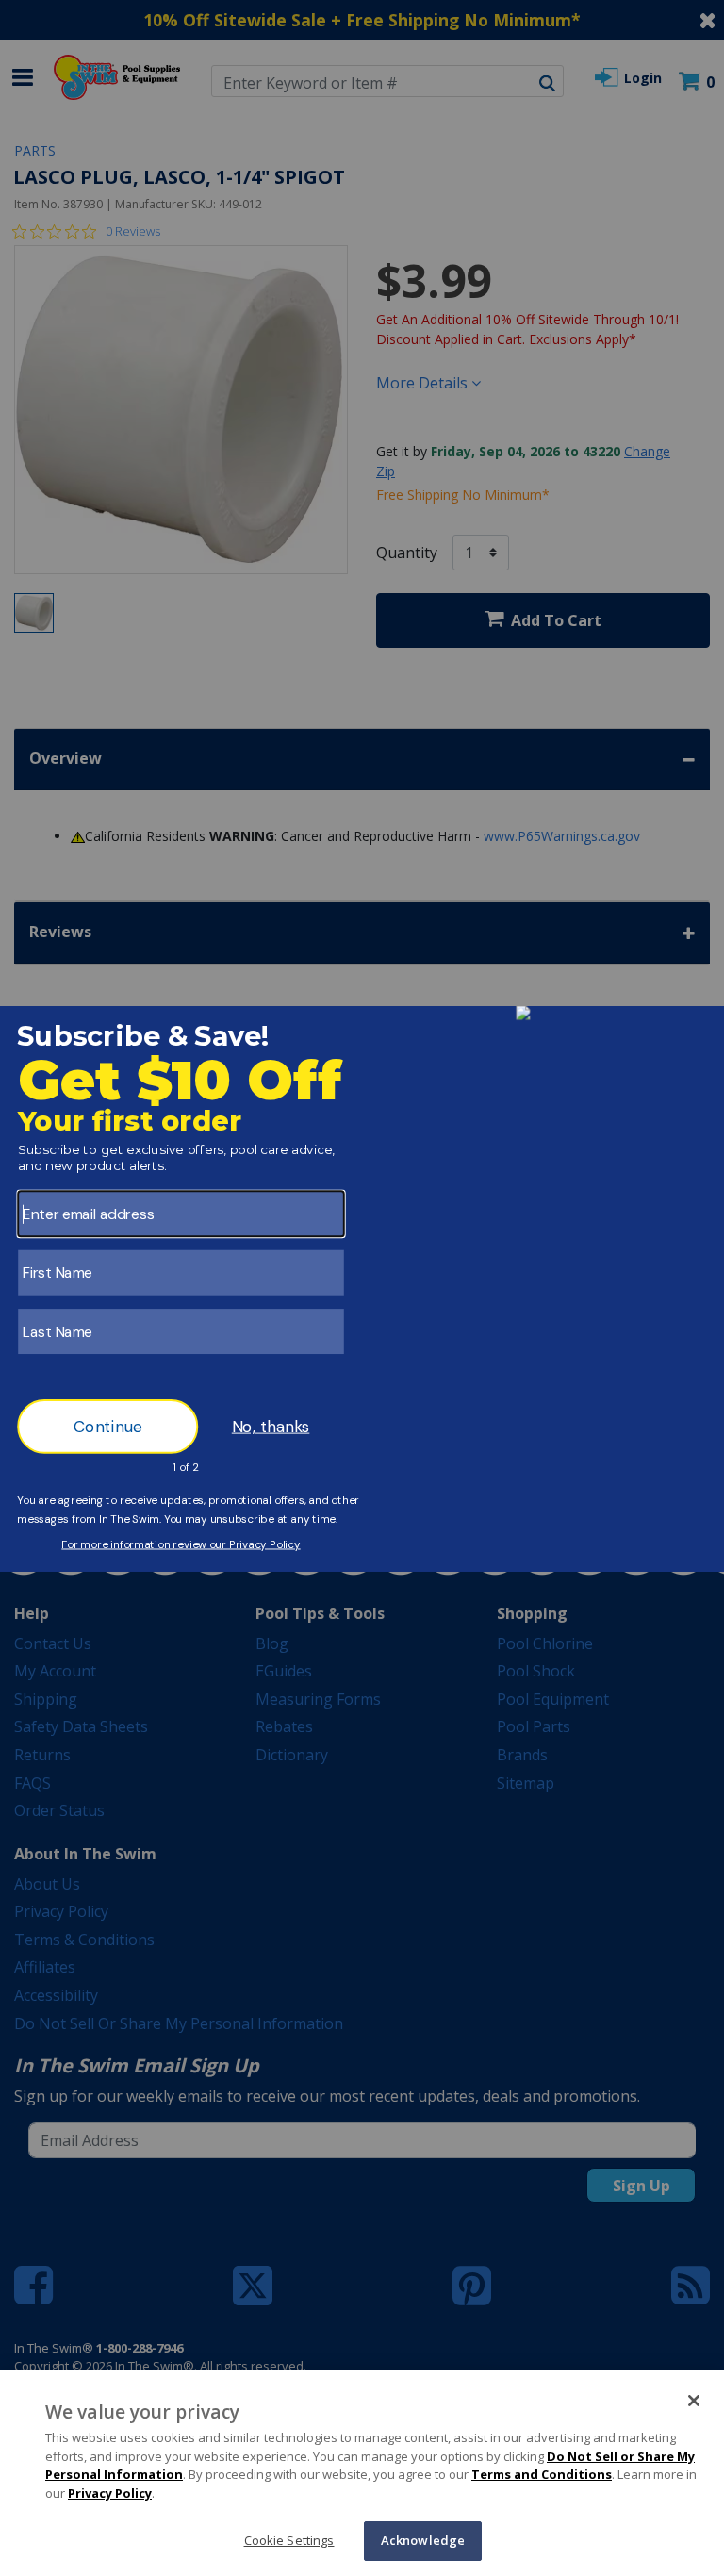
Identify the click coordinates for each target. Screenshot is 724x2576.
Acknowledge (423, 2540)
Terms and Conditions (542, 2474)
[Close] (694, 2401)
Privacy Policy (110, 2493)
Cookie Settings (289, 2540)
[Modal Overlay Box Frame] (362, 1288)
